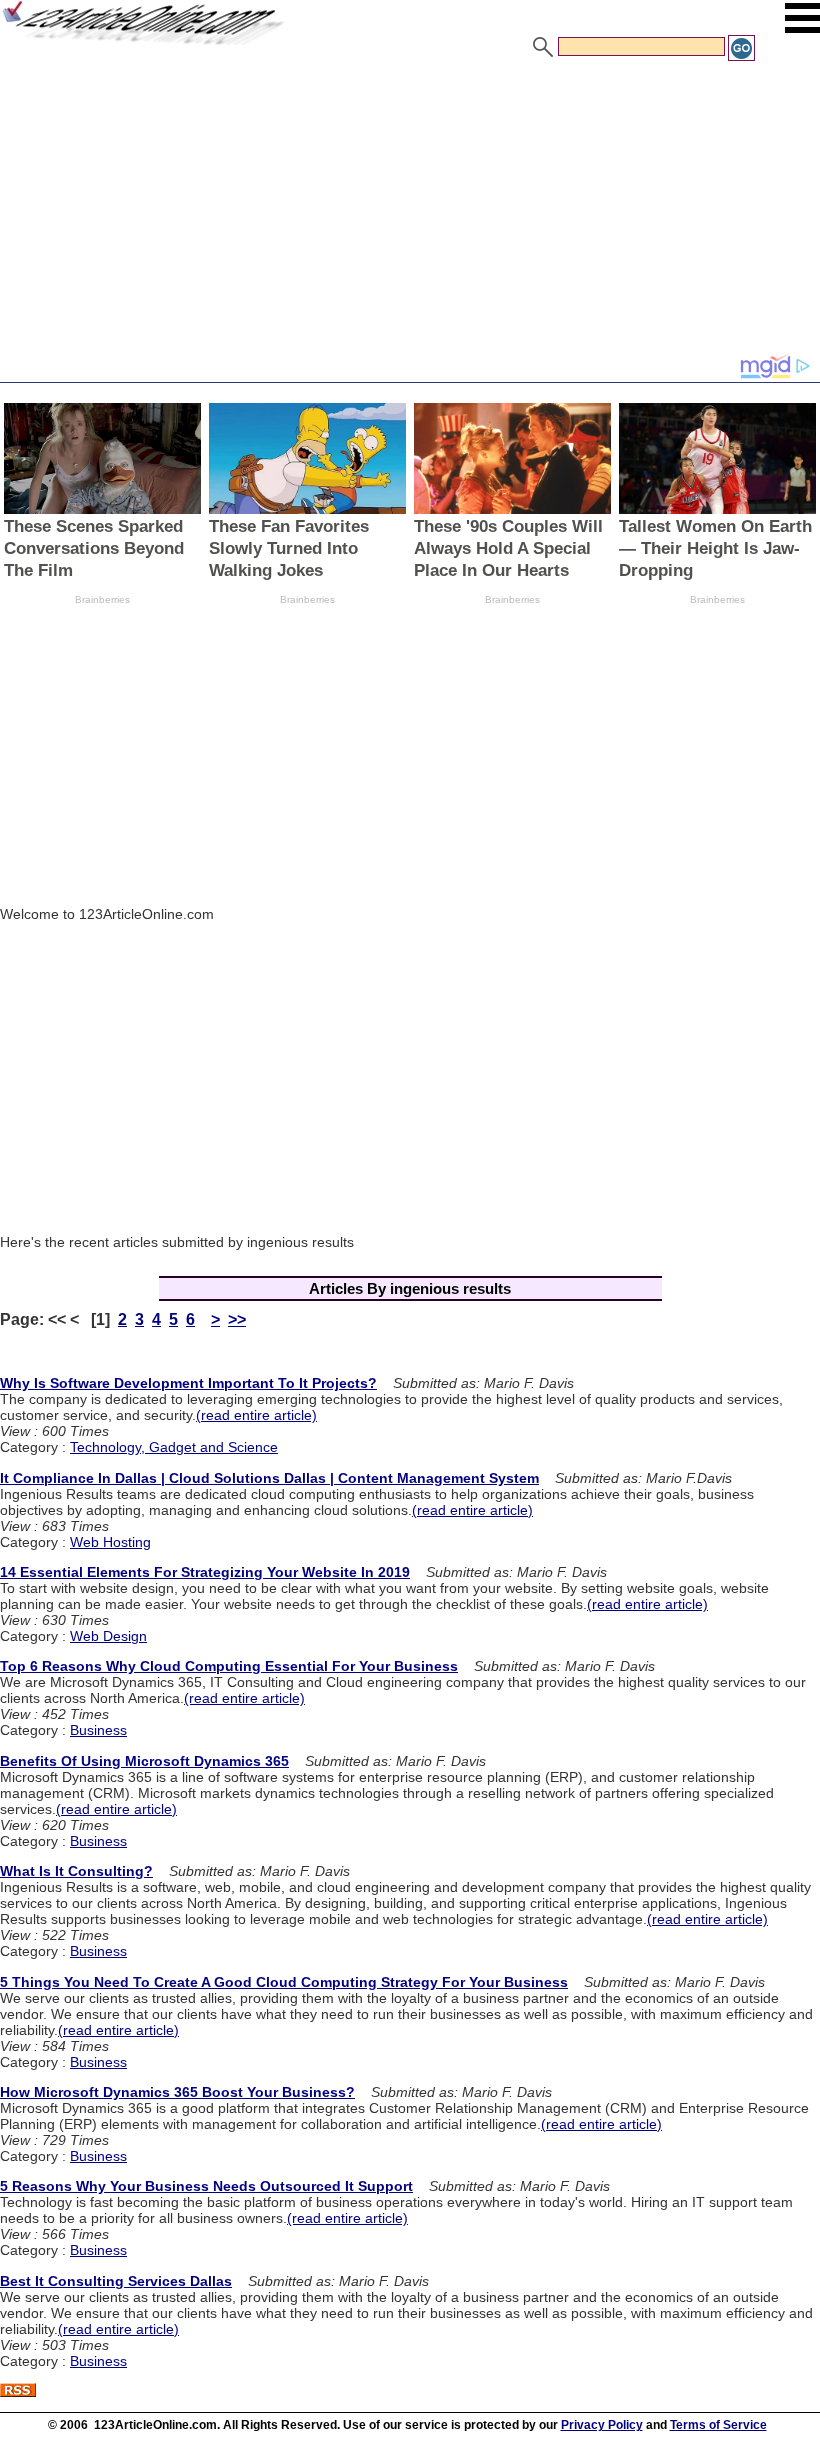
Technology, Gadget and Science (174, 1447)
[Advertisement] (410, 213)
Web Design (108, 1636)
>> (237, 1319)
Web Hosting (110, 1542)
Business (98, 1730)
